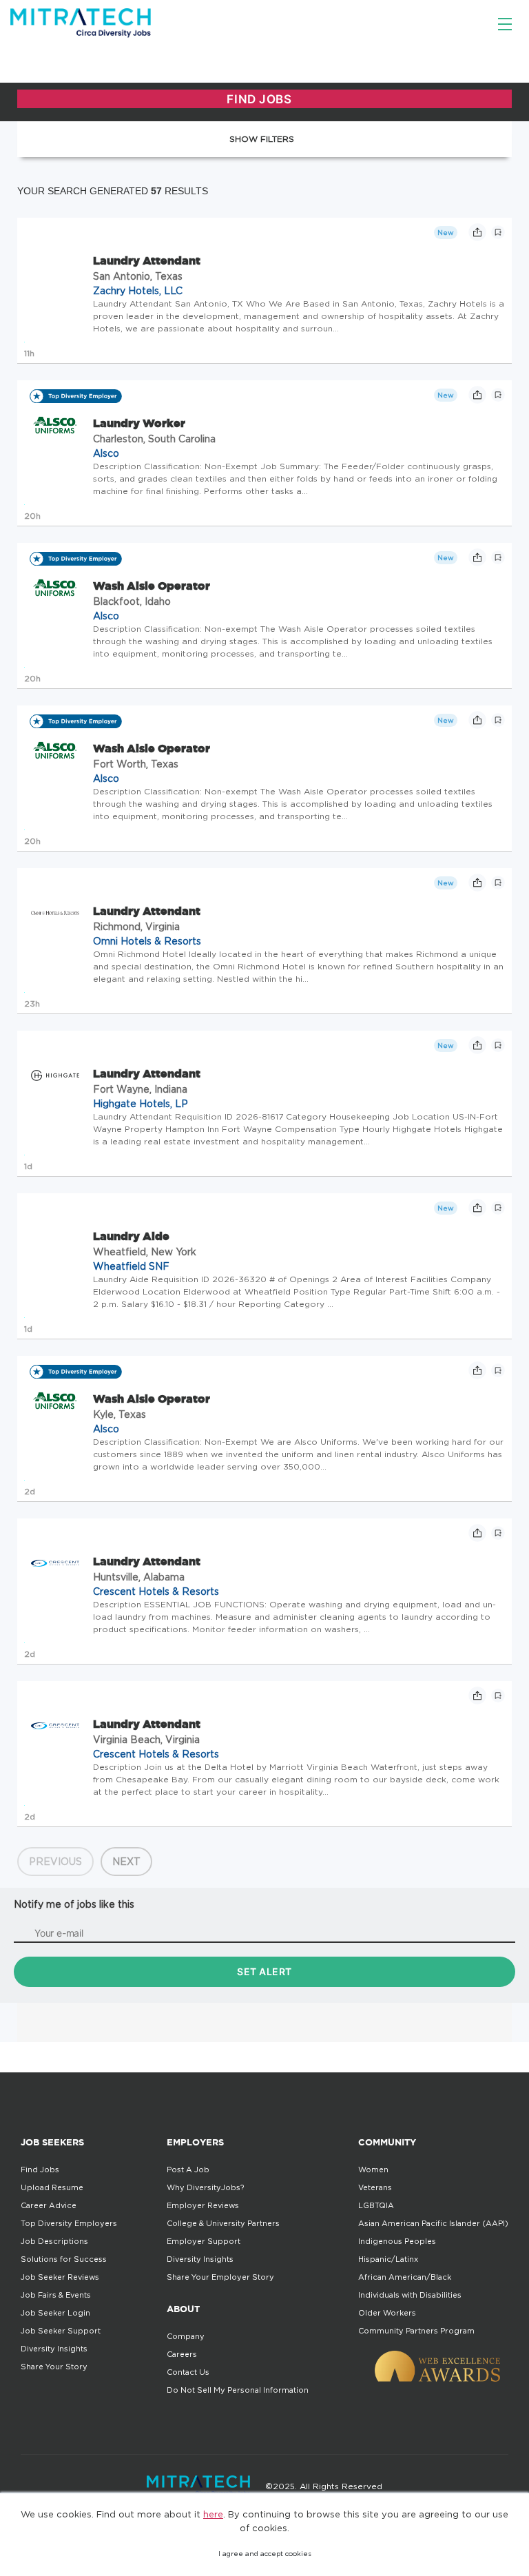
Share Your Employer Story (220, 2277)
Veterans (375, 2187)
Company (186, 2336)
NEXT (126, 1861)
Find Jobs (40, 2170)
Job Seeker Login (55, 2313)
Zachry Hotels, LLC (138, 290)
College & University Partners (223, 2223)
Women (373, 2170)
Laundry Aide (131, 1236)
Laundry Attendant (147, 260)
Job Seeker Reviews (60, 2277)
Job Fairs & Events (56, 2295)
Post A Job (188, 2170)
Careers (182, 2354)
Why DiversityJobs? (205, 2187)
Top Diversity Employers (69, 2223)
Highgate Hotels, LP (141, 1103)
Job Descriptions (54, 2241)
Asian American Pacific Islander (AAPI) (433, 2223)
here (213, 2514)
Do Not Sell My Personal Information (238, 2390)
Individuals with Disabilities (410, 2295)
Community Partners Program (416, 2331)
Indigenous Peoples (397, 2241)
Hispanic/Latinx (388, 2259)
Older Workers (387, 2313)
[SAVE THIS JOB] (498, 232)
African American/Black (405, 2277)
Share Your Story (54, 2367)
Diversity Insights (54, 2349)
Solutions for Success (64, 2259)
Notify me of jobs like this (74, 1904)
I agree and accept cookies (265, 2554)
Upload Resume (52, 2187)
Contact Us (188, 2372)
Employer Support (204, 2241)
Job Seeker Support (61, 2331)
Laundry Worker (139, 423)
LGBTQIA (376, 2205)
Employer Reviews (203, 2205)
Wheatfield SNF (131, 1266)
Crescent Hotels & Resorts (156, 1591)
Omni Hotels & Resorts (147, 941)
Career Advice (49, 2205)
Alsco (106, 453)
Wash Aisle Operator (152, 586)
